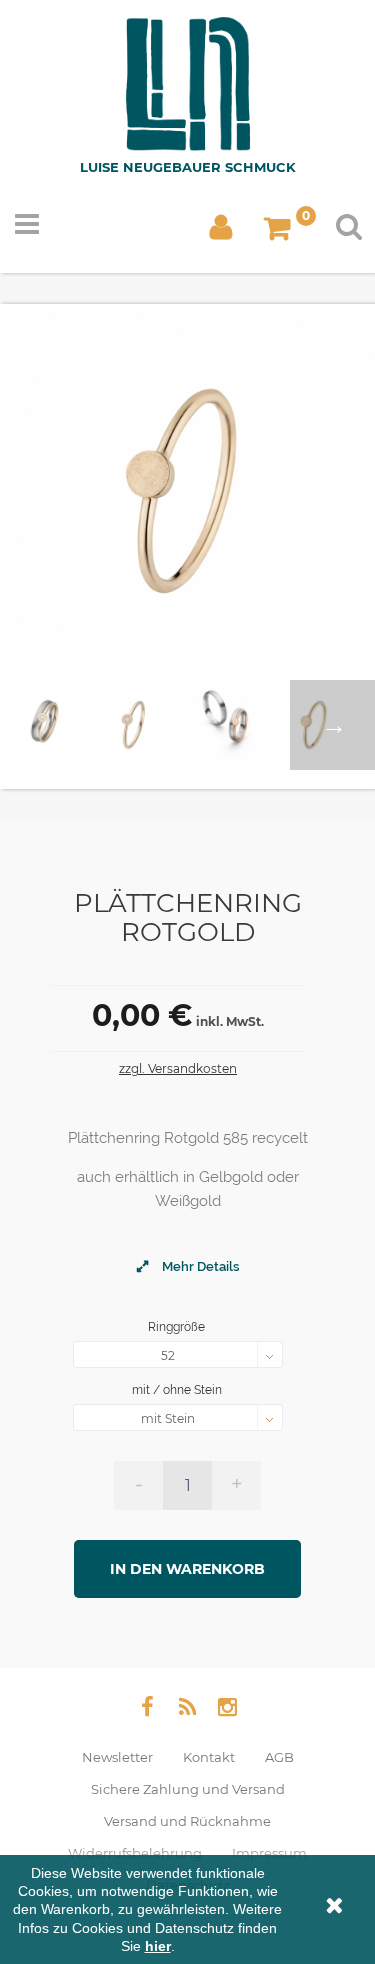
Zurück (42, 725)
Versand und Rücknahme (187, 1821)
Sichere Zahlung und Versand (188, 1789)
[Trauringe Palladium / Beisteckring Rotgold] (135, 725)
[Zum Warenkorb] (281, 233)
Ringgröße (178, 1327)
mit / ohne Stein (178, 1390)
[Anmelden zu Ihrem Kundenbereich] (221, 232)
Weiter (332, 725)
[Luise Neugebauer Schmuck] (188, 88)
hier (158, 1946)
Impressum (269, 1853)
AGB (279, 1757)
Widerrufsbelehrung (135, 1853)
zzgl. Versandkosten (178, 1068)
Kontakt (209, 1757)
